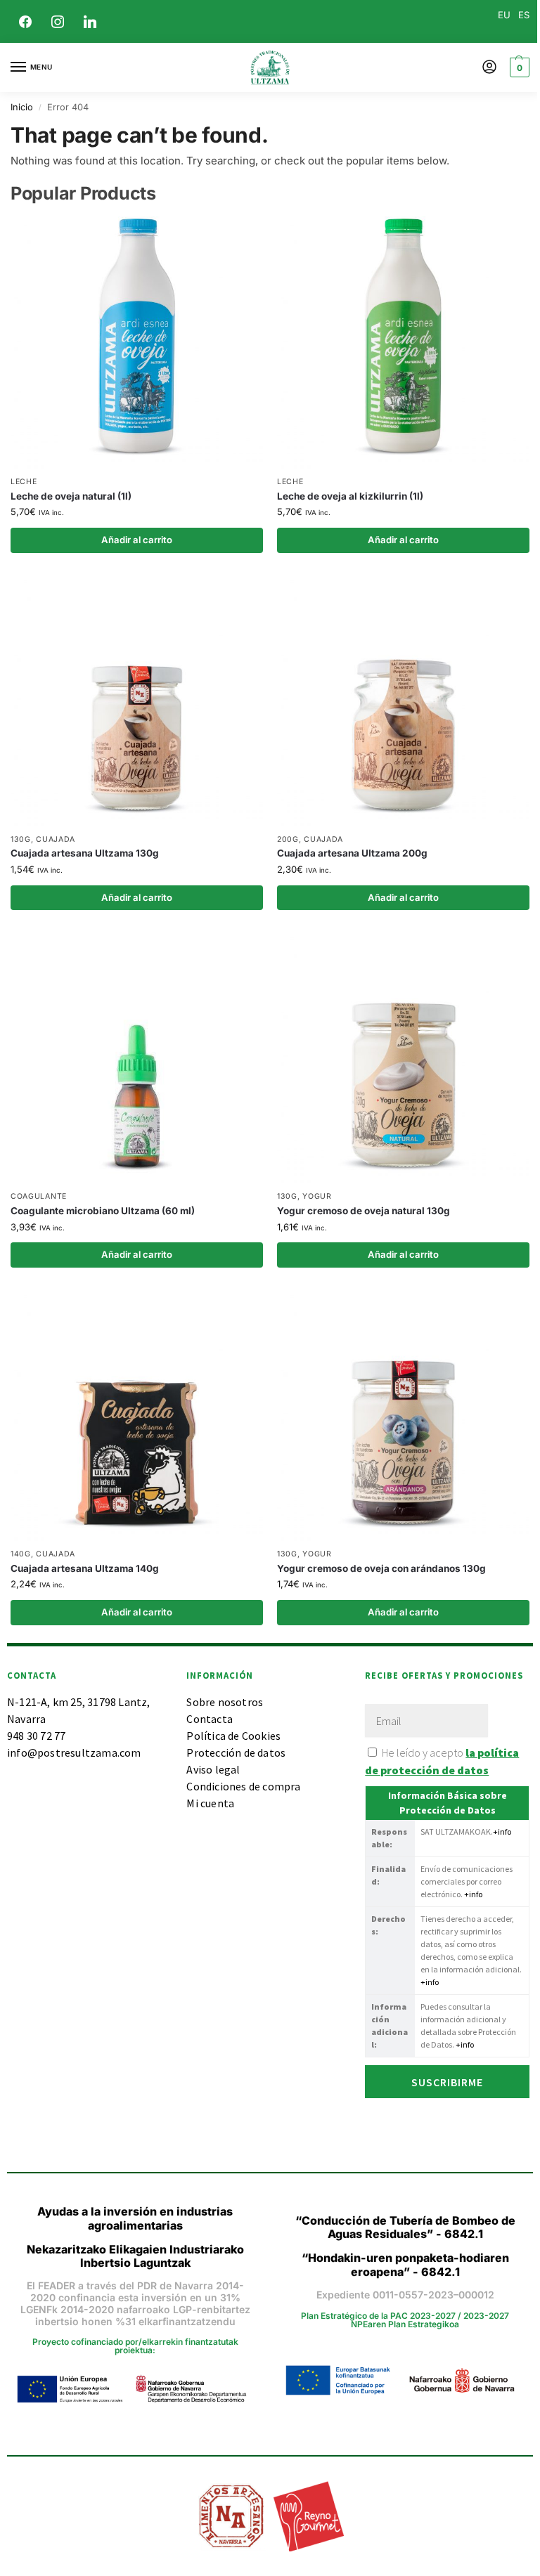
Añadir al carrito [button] (137, 540)
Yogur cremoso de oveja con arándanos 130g (381, 1568)
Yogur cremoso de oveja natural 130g (364, 1211)
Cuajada (56, 839)
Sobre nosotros (225, 1702)
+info (502, 1832)
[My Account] (489, 68)
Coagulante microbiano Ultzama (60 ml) (103, 1211)
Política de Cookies (233, 1736)
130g (21, 839)
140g (21, 1554)
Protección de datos (236, 1752)
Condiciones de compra (243, 1786)
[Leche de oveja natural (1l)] (137, 343)
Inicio (22, 107)
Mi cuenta (210, 1803)
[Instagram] (58, 20)
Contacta (210, 1719)
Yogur (317, 1196)
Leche (24, 482)
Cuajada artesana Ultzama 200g (352, 853)
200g (288, 839)
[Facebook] (25, 20)
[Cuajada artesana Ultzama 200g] (403, 700)
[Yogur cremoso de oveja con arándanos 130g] (403, 1415)
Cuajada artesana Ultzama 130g (85, 853)
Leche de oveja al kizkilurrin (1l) (350, 496)
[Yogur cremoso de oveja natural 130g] (403, 1057)
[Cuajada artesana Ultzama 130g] (137, 700)
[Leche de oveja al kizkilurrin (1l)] (403, 343)
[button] (518, 67)
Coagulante (39, 1196)
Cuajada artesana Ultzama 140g (85, 1568)
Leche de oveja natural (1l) (71, 496)
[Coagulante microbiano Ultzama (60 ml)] (137, 1057)
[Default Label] (90, 20)
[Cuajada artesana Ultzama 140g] (137, 1415)
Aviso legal (213, 1769)
